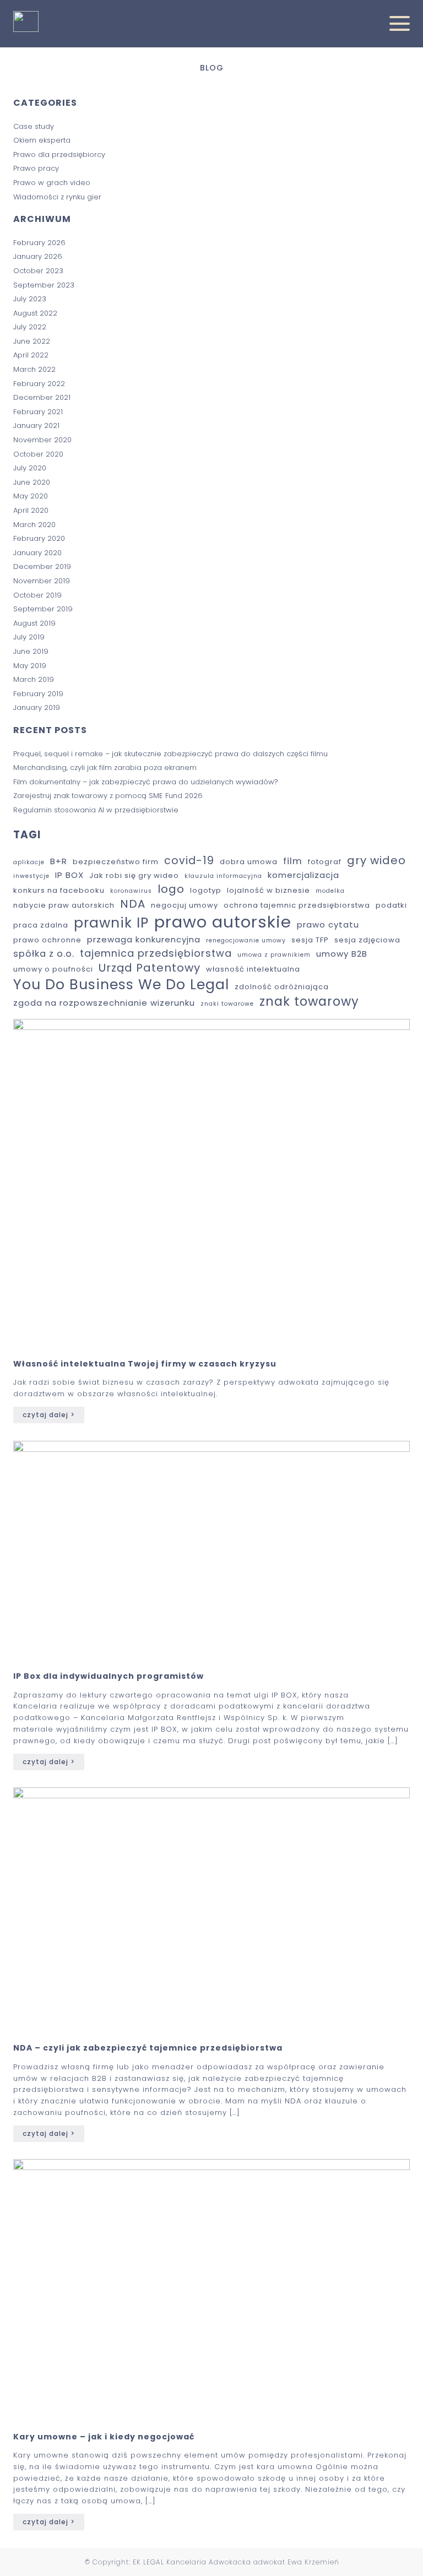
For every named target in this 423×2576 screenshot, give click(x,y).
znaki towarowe (227, 1004)
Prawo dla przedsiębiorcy (59, 154)
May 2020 (31, 496)
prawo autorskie (223, 922)
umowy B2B (342, 954)
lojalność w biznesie (269, 891)
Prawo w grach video (52, 183)
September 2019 (43, 609)
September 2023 (44, 285)
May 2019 (30, 666)
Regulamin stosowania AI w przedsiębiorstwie (96, 810)
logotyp (206, 891)
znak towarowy (309, 1002)
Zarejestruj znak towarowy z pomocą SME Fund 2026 (109, 796)
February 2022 (39, 384)
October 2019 (37, 595)
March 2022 (34, 369)
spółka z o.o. (44, 954)
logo (171, 890)
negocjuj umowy (185, 906)
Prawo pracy (36, 168)
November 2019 (42, 581)
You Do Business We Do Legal (121, 985)
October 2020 (38, 454)
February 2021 (38, 412)
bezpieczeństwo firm (116, 862)
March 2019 (34, 679)
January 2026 (38, 256)
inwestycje (31, 876)
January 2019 (37, 707)
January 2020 (37, 553)
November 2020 (42, 440)
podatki (391, 906)
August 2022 (35, 313)
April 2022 (31, 355)
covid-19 (189, 861)
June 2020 (32, 482)
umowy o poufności (53, 970)
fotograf (325, 862)
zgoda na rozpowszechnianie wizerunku (104, 1003)
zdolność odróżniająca (282, 987)
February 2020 (39, 538)
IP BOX (69, 875)
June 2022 (32, 341)
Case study (34, 126)
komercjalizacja (303, 875)
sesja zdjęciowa (367, 940)
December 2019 (42, 566)
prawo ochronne (47, 940)
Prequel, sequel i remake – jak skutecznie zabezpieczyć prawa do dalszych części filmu (170, 754)
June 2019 (31, 651)
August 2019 (34, 623)
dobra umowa (249, 862)
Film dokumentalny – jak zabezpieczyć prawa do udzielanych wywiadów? (147, 782)
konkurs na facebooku (59, 891)
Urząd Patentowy (150, 968)
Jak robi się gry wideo (134, 876)
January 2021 (36, 425)
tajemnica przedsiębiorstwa (156, 953)
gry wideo (376, 861)
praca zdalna (41, 926)
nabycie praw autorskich (64, 906)
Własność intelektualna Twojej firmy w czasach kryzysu (145, 1364)
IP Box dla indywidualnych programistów (109, 1676)
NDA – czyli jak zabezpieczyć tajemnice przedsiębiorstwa (148, 2048)
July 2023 (30, 299)
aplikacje (29, 863)
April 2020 (31, 510)
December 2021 (42, 397)
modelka (330, 891)
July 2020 (30, 468)
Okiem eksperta (42, 140)
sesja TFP (310, 940)
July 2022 (30, 327)
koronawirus (131, 891)
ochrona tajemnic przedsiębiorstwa (297, 906)
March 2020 (34, 525)
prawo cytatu (328, 924)
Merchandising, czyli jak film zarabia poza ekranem (106, 768)
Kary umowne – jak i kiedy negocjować (104, 2437)
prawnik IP (111, 923)
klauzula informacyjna (223, 876)
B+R (59, 861)
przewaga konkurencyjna (144, 939)
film (293, 861)
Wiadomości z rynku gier (57, 197)
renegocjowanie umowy (246, 941)
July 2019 (29, 637)
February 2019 (38, 694)
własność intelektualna (253, 970)
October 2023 (38, 271)
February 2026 (39, 243)
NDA (133, 904)
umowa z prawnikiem (274, 955)
